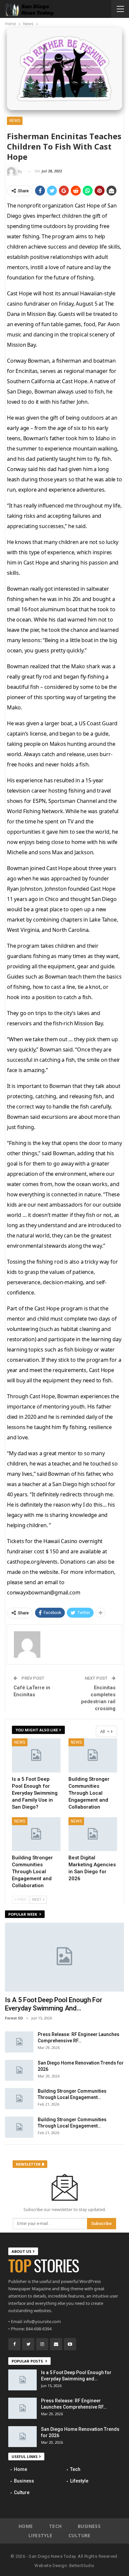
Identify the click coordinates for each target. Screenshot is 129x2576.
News (15, 121)
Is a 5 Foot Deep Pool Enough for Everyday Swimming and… (53, 2004)
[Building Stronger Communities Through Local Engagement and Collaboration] (93, 1755)
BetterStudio (82, 2566)
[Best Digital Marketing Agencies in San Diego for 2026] (93, 1834)
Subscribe (102, 2223)
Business (24, 2481)
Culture (22, 2492)
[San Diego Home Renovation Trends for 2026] (19, 2070)
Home (21, 2469)
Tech (75, 2469)
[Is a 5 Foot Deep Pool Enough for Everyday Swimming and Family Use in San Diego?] (36, 1755)
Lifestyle (79, 2481)
